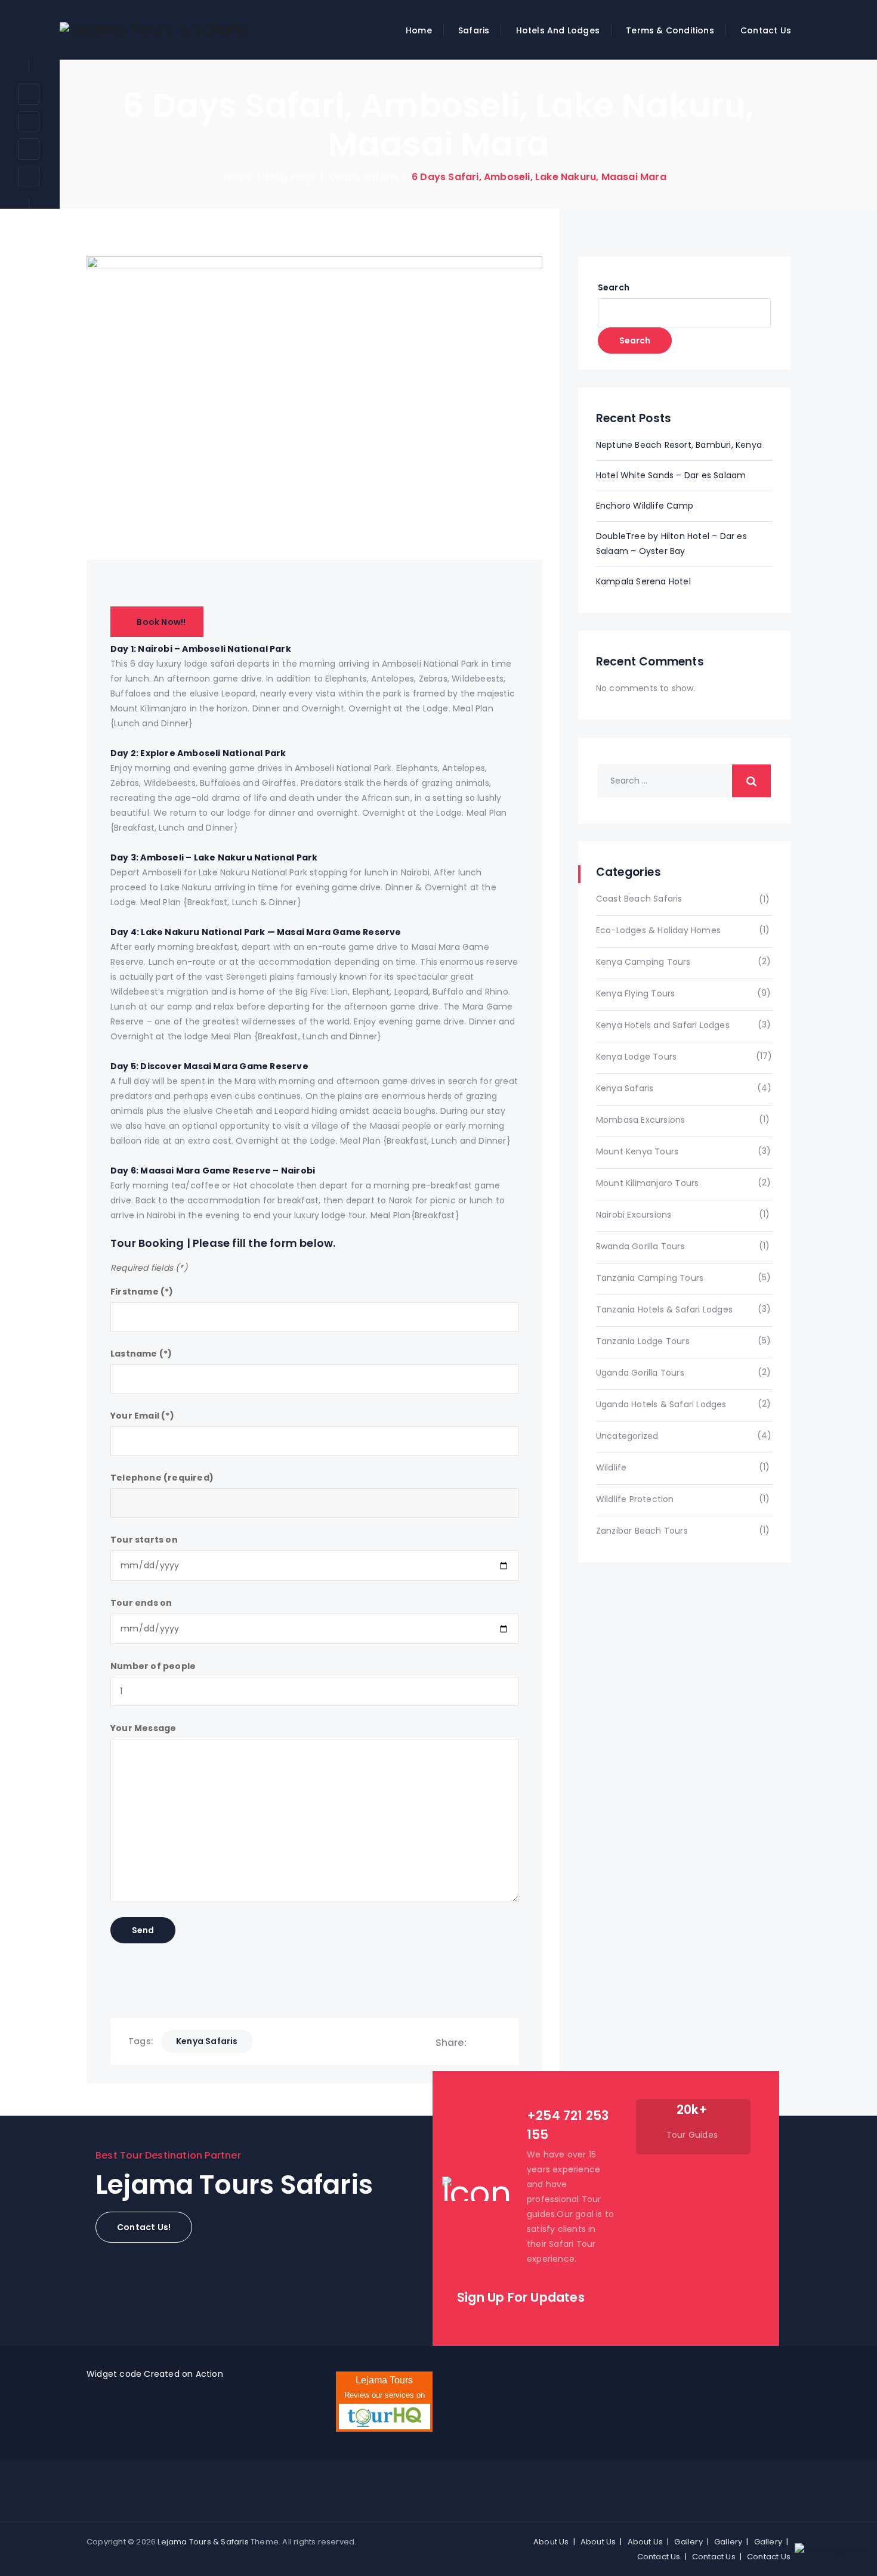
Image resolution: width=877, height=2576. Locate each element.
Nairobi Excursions (634, 1215)
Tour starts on (144, 1540)
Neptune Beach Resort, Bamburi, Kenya (679, 445)
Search (614, 287)
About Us (551, 2542)
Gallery (688, 2542)
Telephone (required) (162, 1478)
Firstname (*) (142, 1292)
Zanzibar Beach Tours (642, 1531)
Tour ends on (141, 1603)
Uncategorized (627, 1436)
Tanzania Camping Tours (650, 1278)
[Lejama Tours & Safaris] (154, 30)
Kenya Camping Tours (643, 962)
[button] (144, 2227)
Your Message (143, 1728)
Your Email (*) (142, 1416)
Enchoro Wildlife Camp (645, 506)
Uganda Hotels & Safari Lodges (661, 1404)
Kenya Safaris (625, 1088)
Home (419, 30)
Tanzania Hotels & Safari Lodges (664, 1309)
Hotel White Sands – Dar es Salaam (671, 475)
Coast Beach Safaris (639, 899)
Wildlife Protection (635, 1499)
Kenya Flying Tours (636, 993)
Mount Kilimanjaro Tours (648, 1183)
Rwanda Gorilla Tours (640, 1246)
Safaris (474, 30)
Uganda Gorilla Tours (640, 1373)
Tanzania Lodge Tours (643, 1341)
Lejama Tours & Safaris (203, 2542)
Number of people (153, 1666)
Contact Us (766, 30)
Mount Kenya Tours (637, 1151)
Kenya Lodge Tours (636, 1057)
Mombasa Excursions (641, 1120)
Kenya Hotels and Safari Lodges (663, 1025)
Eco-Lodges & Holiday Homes (658, 930)
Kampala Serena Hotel (643, 581)
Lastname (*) (141, 1354)
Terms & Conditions (670, 30)
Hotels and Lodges (558, 30)
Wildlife (612, 1467)
